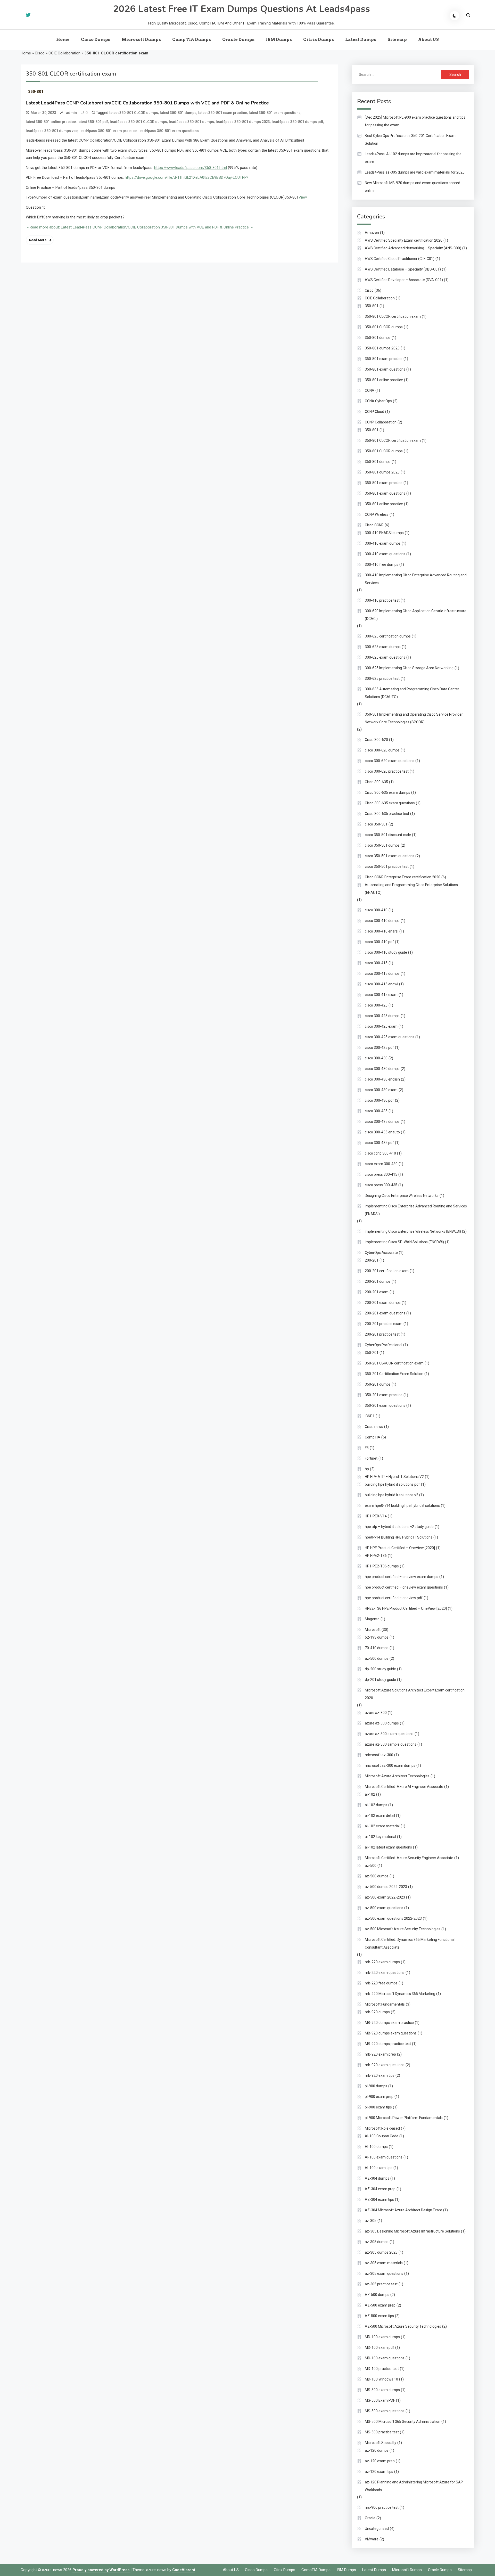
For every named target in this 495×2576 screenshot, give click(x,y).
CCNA (370, 390)
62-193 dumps (377, 1637)
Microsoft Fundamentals (385, 2004)
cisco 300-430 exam (381, 1090)
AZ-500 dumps (377, 2295)
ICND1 (370, 1416)
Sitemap (397, 40)
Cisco (40, 53)
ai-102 (370, 1794)
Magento (372, 1619)
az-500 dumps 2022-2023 (386, 1887)
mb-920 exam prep (380, 2054)
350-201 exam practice (384, 1395)
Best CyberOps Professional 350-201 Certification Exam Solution (410, 140)
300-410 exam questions (385, 554)
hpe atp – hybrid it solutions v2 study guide (399, 1527)
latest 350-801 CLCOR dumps (134, 113)
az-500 (371, 1866)
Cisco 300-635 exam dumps (387, 792)
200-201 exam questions (385, 1313)
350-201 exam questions (385, 1405)
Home (63, 40)
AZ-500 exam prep (380, 2305)
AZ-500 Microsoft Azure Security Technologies (403, 2326)
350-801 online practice (384, 380)
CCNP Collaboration (381, 422)
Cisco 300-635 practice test (387, 814)
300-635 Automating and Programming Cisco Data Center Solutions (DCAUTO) (412, 693)
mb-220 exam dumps (382, 1962)
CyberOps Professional (383, 1345)
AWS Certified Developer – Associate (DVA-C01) (404, 280)
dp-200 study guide (380, 1669)
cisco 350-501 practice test (387, 866)
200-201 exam (377, 1292)
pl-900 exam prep (379, 2097)
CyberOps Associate (381, 1253)
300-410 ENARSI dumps (384, 533)
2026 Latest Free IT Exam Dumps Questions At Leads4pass (241, 9)
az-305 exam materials (384, 2263)
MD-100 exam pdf (379, 2348)
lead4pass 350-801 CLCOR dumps (138, 122)
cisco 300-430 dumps (382, 1069)
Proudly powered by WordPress (101, 2570)
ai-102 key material (380, 1837)
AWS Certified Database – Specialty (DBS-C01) (403, 269)
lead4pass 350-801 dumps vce (52, 131)
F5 (367, 1448)
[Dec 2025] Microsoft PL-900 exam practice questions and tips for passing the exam (415, 121)
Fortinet (371, 1458)
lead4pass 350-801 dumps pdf (298, 122)
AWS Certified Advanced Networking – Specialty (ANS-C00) (413, 248)
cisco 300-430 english (382, 1079)
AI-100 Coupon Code (382, 2136)
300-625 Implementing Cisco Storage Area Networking (409, 668)
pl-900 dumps (376, 2086)
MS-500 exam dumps (382, 2390)
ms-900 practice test (382, 2507)
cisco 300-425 (376, 1005)
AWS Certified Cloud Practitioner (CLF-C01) (400, 259)
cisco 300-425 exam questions (390, 1037)
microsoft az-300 (379, 1755)
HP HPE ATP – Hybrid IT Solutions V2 (394, 1477)
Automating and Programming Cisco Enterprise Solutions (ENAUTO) (411, 889)
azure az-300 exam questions (389, 1734)
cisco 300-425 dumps (382, 1016)
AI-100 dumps (376, 2147)
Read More (38, 240)
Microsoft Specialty (381, 2443)
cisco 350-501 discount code (388, 835)
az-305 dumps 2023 (381, 2252)
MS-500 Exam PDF (380, 2400)
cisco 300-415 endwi (381, 984)
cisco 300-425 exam (381, 1026)
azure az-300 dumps (382, 1723)
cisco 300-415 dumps (382, 974)
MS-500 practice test (382, 2432)
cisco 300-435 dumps (382, 1122)
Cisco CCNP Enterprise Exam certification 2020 (403, 877)
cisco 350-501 (376, 824)
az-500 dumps (377, 1658)
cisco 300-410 (376, 910)
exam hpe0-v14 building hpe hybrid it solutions (402, 1506)
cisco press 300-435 (381, 1185)
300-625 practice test (382, 678)
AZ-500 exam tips (379, 2316)
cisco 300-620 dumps (382, 750)
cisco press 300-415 (381, 1174)
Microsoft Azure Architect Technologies (397, 1776)
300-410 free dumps (382, 565)
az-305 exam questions (384, 2274)
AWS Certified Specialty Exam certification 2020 (404, 240)
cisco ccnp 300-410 (380, 1153)
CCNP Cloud (374, 412)
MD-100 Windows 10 (381, 2379)
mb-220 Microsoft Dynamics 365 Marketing (400, 1994)
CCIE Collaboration (64, 53)
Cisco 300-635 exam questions (390, 803)
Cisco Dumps (96, 40)
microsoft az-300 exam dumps (390, 1765)
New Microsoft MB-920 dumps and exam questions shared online (412, 187)
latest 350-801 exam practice (223, 113)
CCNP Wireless (377, 514)
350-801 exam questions (385, 369)
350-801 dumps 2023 (382, 348)
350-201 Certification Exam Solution (394, 1374)
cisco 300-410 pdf (379, 942)
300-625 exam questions (385, 657)
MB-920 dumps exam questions (391, 2033)
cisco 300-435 (376, 1111)
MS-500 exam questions (385, 2411)
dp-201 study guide (380, 1680)
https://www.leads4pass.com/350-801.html (191, 168)
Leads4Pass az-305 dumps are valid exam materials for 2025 (415, 172)
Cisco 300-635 (376, 782)
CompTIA (373, 1437)
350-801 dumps (378, 338)
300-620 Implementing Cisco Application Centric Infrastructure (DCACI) (416, 615)
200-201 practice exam (384, 1324)
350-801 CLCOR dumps (384, 327)
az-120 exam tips (379, 2472)
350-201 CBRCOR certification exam (394, 1363)
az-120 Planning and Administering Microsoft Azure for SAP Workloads (414, 2486)
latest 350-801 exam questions (275, 113)
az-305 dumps (377, 2242)
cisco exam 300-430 (381, 1164)
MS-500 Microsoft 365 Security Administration (403, 2422)
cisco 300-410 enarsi (382, 931)
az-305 (371, 2221)
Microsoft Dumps (141, 40)
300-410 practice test (382, 600)
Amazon (372, 233)
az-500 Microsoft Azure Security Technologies (403, 1929)
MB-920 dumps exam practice (389, 2023)
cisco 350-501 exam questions (390, 856)
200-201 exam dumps (383, 1303)
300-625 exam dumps (383, 647)
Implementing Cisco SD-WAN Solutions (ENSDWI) (404, 1242)
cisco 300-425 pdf (379, 1048)
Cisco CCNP (374, 525)
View (303, 197)
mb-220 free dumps (381, 1983)
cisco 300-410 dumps (382, 921)
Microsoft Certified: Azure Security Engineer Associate (409, 1858)
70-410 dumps (377, 1648)
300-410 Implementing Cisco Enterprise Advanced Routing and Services (416, 579)
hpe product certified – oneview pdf (394, 1598)
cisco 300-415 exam (381, 995)
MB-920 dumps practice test (388, 2044)
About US (428, 40)
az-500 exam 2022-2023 (385, 1897)
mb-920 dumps (377, 2012)
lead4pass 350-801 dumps (191, 122)
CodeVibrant (184, 2570)
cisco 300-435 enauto (382, 1132)
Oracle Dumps (238, 40)
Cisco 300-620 (376, 740)
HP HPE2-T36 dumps (382, 1566)
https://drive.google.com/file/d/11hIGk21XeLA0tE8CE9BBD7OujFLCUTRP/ (187, 177)
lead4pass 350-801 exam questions (169, 131)
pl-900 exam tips (378, 2107)
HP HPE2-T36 (376, 1556)
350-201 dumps (378, 1384)
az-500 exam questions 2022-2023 (393, 1918)
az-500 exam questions (384, 1908)
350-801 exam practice (384, 359)
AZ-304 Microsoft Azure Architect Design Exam (403, 2210)
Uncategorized (377, 2529)
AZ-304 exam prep (380, 2189)
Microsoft (373, 1630)
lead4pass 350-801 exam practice (108, 131)
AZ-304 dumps (377, 2178)
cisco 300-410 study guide (386, 952)
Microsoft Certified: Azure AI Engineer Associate (404, 1787)
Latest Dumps (361, 40)
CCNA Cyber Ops (378, 401)
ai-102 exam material (382, 1826)
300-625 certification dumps (388, 636)
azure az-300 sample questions (391, 1744)
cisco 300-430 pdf (379, 1100)
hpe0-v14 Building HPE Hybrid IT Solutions (399, 1537)
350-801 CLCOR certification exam (393, 316)
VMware (372, 2539)
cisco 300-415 (376, 963)
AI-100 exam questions (384, 2157)
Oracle (370, 2518)
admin (71, 113)
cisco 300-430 (376, 1058)
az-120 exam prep (380, 2461)
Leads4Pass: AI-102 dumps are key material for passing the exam (413, 158)
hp (367, 1469)
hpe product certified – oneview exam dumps (402, 1577)
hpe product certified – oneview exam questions (404, 1587)
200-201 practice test (382, 1334)
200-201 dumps (378, 1281)
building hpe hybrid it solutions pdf (392, 1484)
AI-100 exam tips (379, 2168)
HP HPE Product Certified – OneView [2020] (400, 1548)
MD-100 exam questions (385, 2358)
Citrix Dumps (319, 40)
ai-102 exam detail (380, 1816)
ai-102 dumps (376, 1805)
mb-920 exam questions (385, 2065)
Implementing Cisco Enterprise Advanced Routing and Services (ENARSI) (416, 1210)
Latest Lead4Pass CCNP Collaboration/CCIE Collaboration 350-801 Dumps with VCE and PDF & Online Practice (147, 103)
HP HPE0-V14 (376, 1516)
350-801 (36, 92)
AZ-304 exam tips (379, 2199)
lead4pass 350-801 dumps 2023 (243, 122)
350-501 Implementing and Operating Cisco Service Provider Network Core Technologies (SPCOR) (414, 718)
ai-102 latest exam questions (388, 1847)
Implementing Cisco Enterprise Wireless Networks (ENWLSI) (413, 1231)
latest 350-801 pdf (93, 122)
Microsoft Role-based (382, 2128)
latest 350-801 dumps (178, 113)
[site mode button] (455, 16)
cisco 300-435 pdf (379, 1143)
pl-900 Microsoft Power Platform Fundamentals (404, 2118)
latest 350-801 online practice (51, 122)
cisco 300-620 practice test (387, 771)
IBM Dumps (279, 40)
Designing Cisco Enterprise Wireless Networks (402, 1196)
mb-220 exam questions (385, 1973)
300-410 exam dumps (383, 543)
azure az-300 (376, 1713)
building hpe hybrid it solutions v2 (391, 1495)
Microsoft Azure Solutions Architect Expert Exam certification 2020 (415, 1694)
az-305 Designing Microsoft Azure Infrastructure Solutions (412, 2231)
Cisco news (374, 1427)
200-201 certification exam (387, 1271)
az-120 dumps (377, 2450)
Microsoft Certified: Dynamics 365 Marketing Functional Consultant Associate (410, 1943)
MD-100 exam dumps (382, 2337)
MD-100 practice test (382, 2369)
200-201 (372, 1260)
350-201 (372, 1353)
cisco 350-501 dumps (382, 845)
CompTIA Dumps (192, 40)
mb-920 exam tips (380, 2075)
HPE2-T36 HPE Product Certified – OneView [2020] (406, 1608)
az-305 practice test (381, 2284)
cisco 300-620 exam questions (390, 761)
